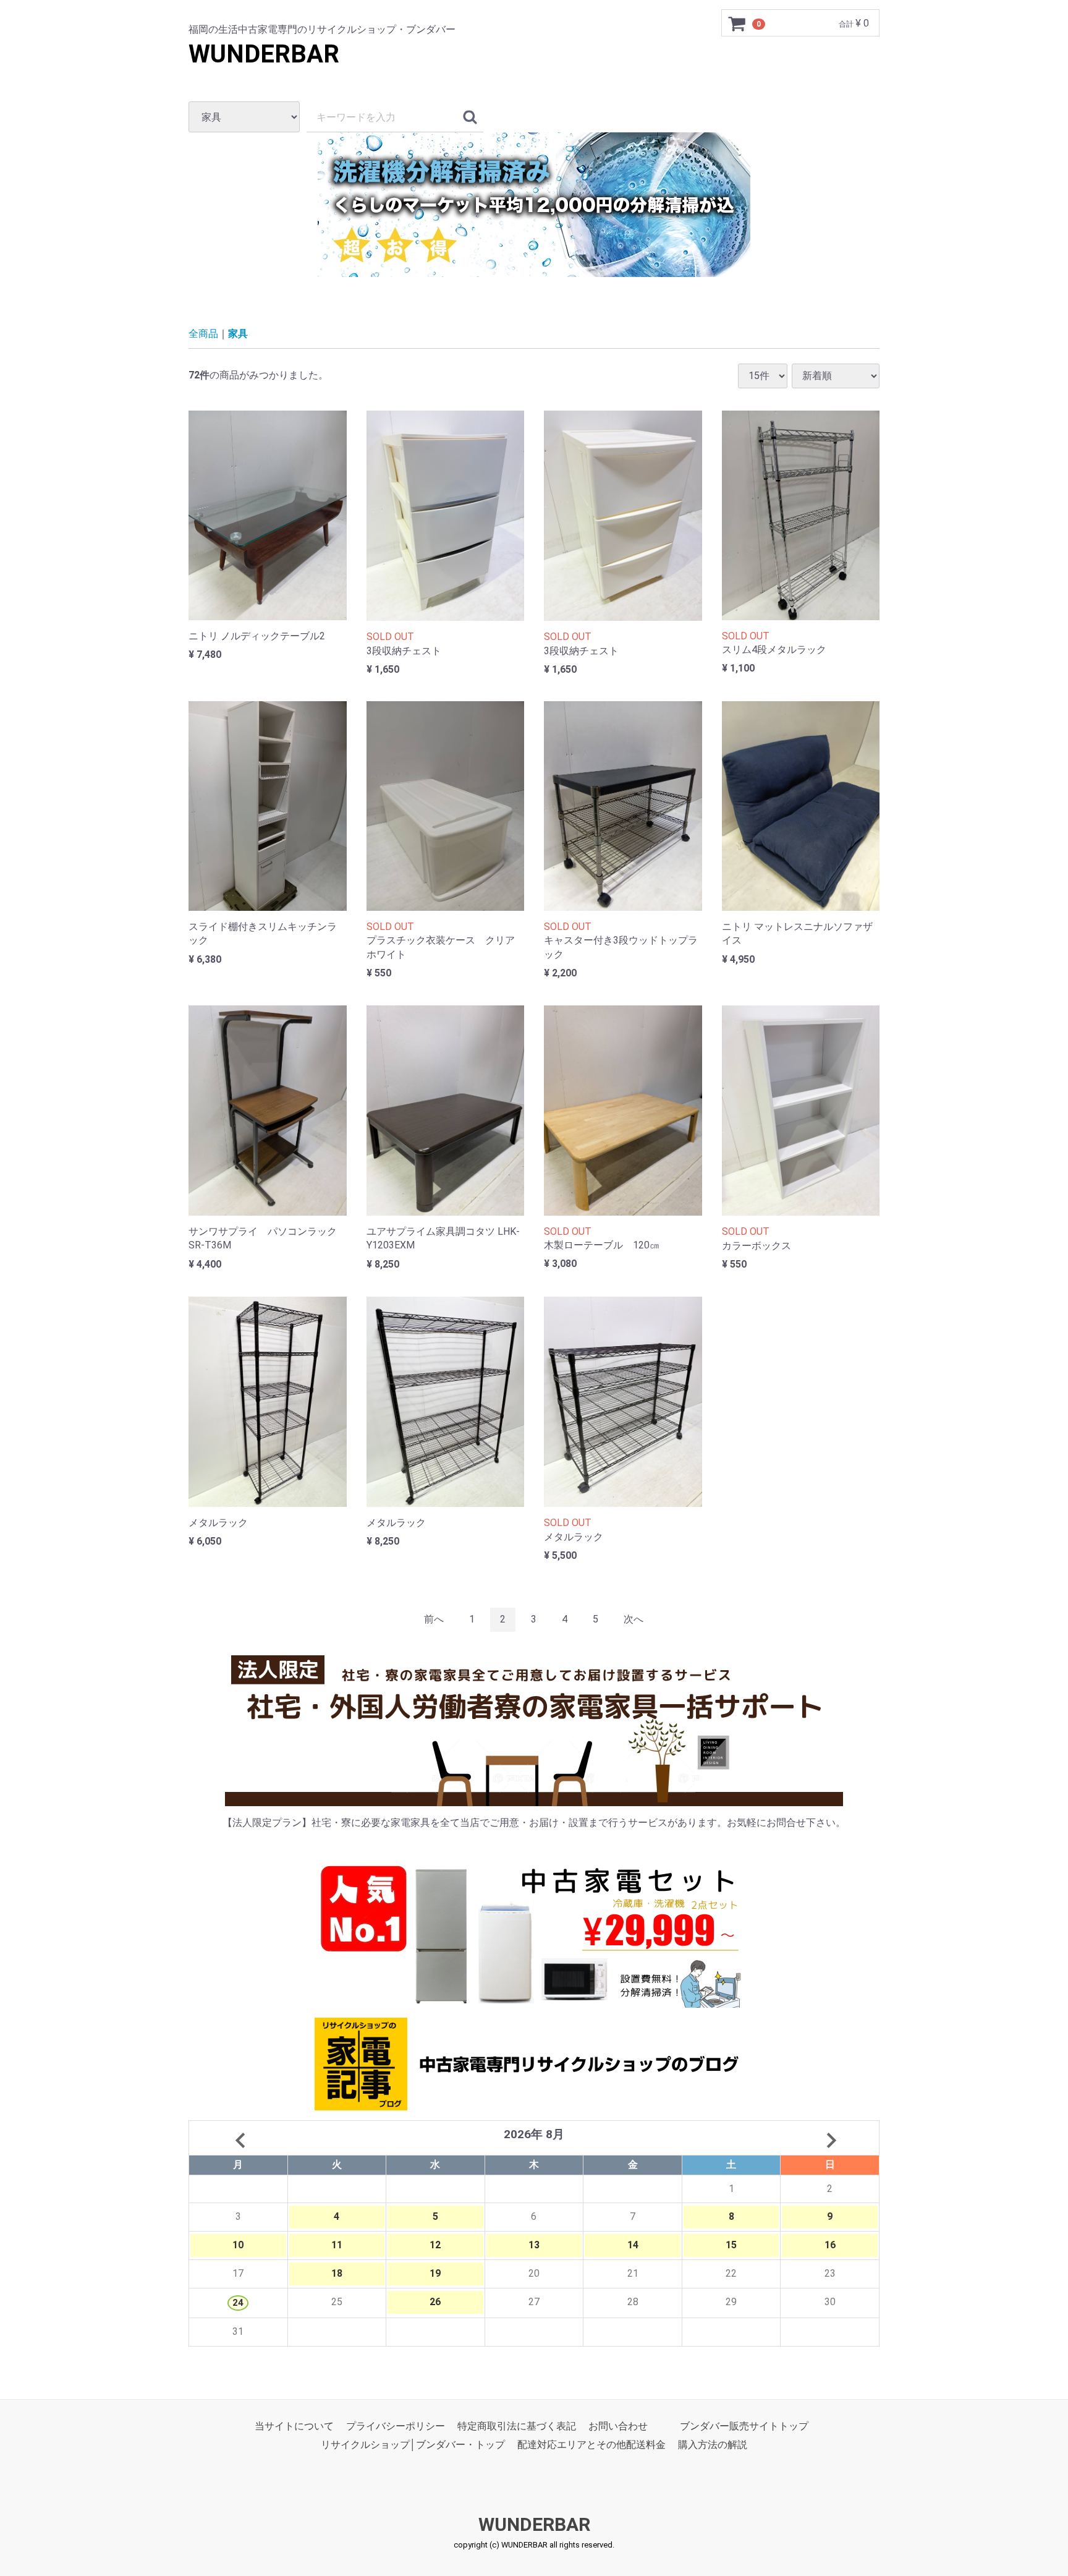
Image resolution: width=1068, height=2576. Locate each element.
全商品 (203, 334)
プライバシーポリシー (396, 2426)
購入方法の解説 (713, 2445)
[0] (737, 23)
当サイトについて (294, 2426)
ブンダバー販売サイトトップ (744, 2426)
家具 (238, 334)
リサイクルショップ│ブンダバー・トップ (413, 2445)
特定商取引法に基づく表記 (517, 2426)
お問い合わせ (618, 2426)
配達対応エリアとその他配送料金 (591, 2445)
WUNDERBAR (264, 54)
